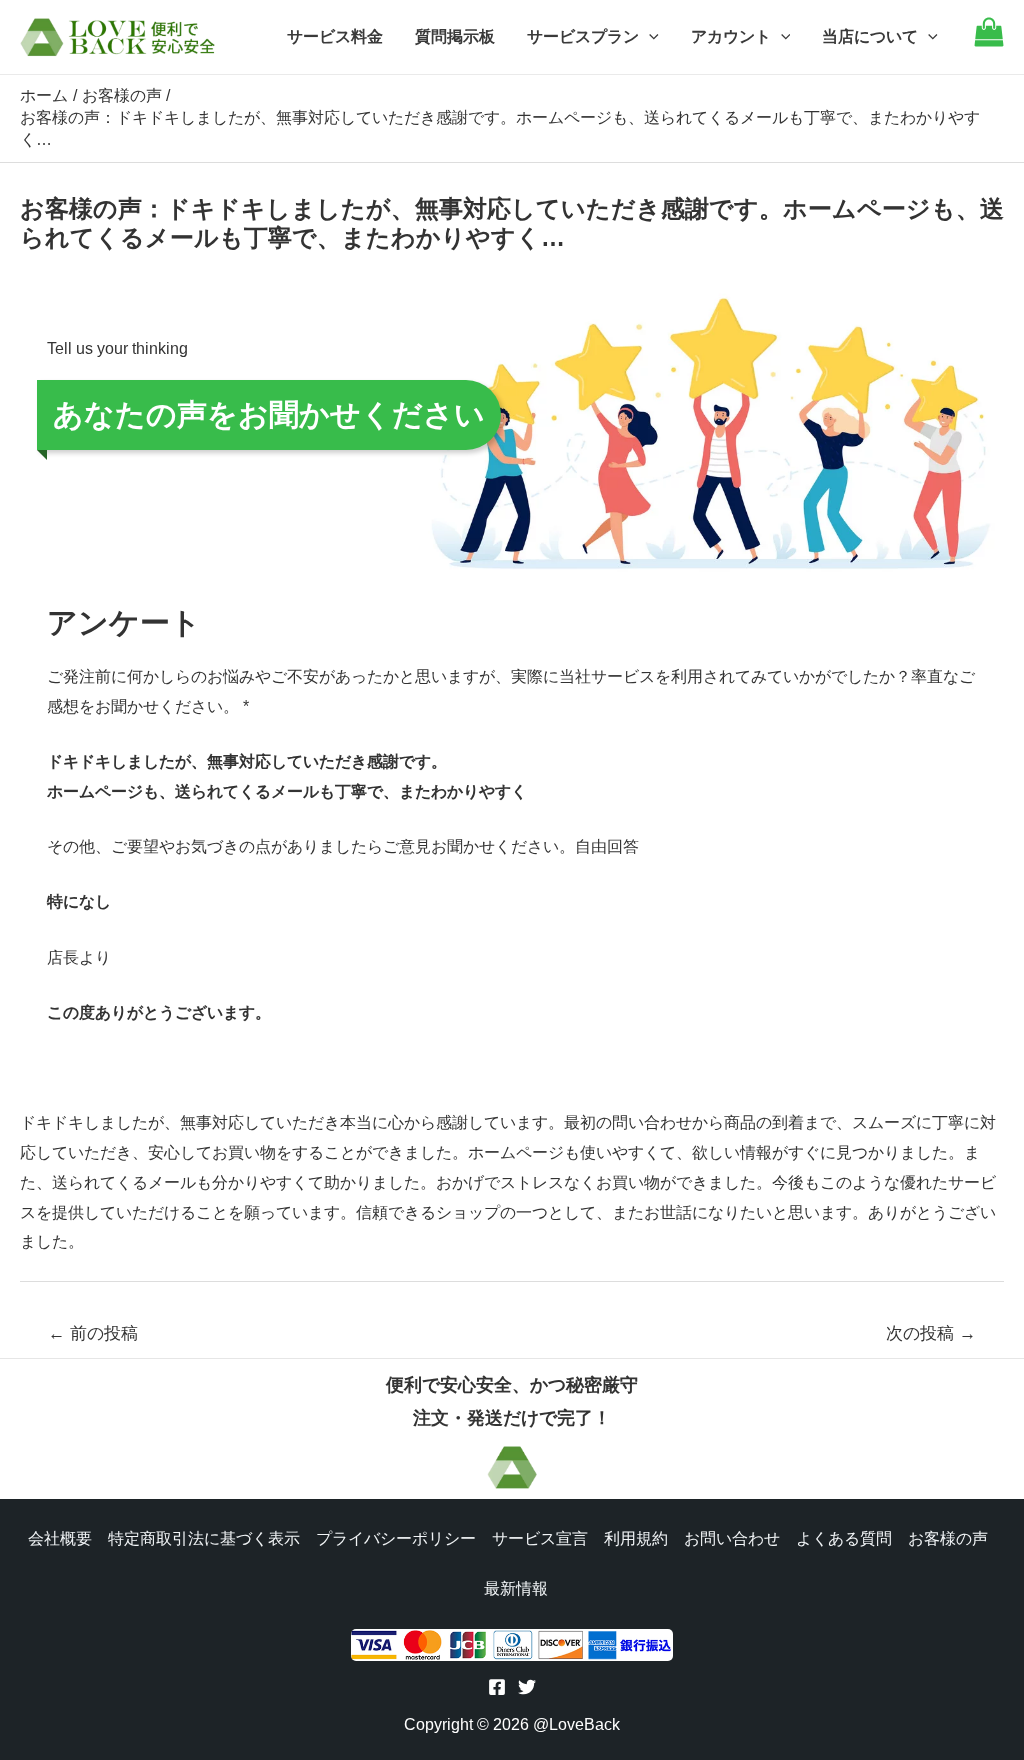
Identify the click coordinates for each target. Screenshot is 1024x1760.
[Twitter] (527, 1687)
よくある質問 (844, 1538)
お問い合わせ (732, 1538)
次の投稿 (931, 1333)
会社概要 (60, 1538)
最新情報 (516, 1588)
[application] (649, 37)
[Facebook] (497, 1687)
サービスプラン (583, 36)
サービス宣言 (540, 1538)
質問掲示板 (455, 36)
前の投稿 (93, 1333)
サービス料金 (335, 36)
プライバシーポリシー (396, 1538)
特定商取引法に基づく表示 (204, 1538)
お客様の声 (948, 1538)
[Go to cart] (989, 41)
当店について (870, 36)
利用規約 (636, 1538)
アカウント (731, 36)
